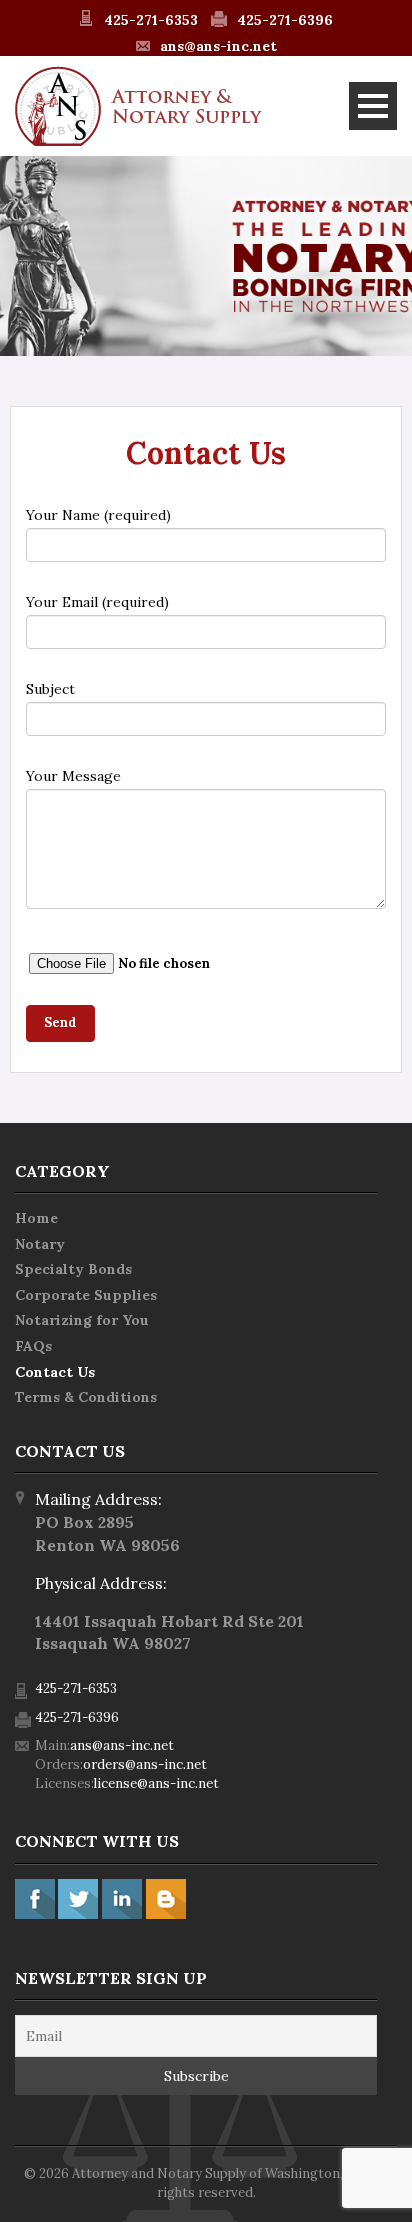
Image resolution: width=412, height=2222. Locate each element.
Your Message (73, 776)
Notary (40, 1244)
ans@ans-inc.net (218, 46)
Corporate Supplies (86, 1295)
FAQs (33, 1346)
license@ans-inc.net (156, 1783)
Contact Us (55, 1372)
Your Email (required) (97, 602)
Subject (50, 689)
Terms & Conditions (86, 1397)
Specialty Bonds (73, 1269)
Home (36, 1218)
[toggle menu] (373, 106)
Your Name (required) (98, 515)
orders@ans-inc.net (145, 1764)
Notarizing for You (82, 1320)
